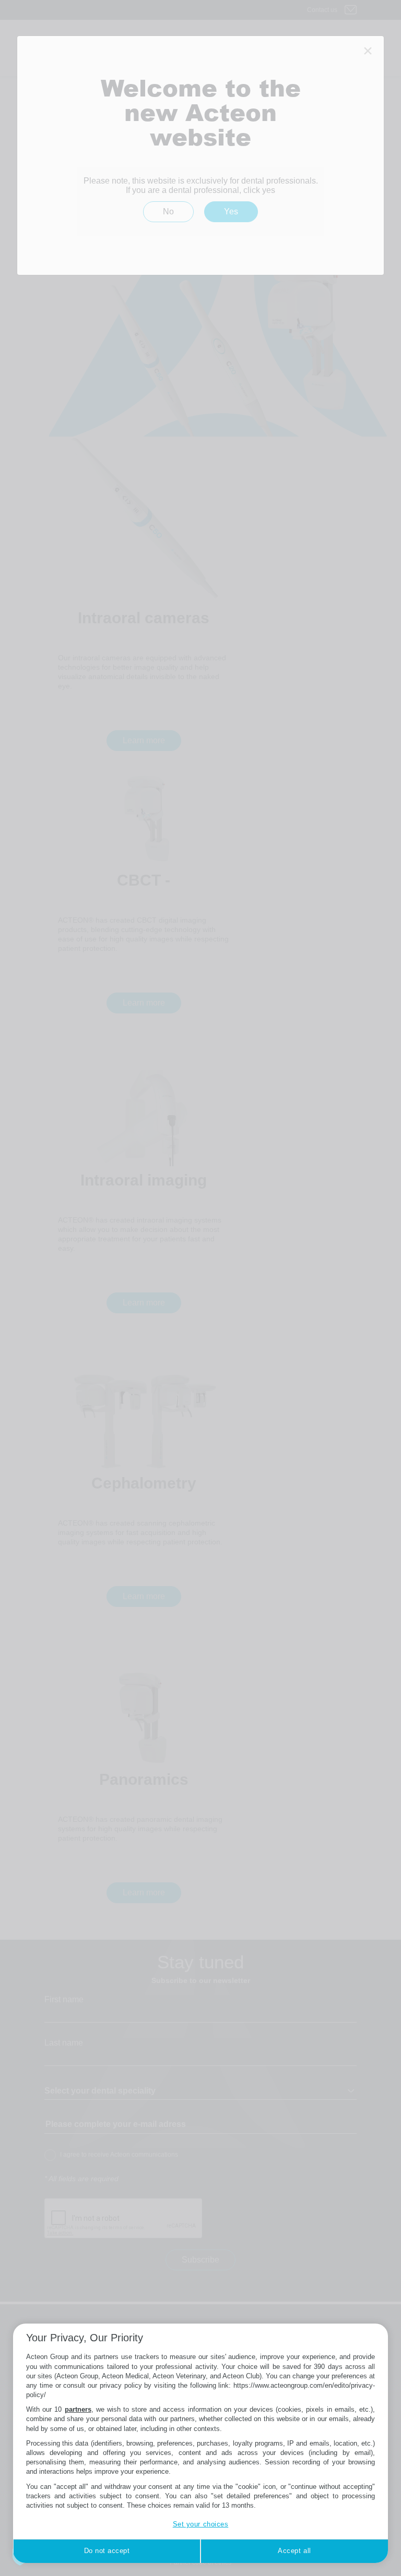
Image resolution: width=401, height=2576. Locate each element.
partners (78, 2409)
